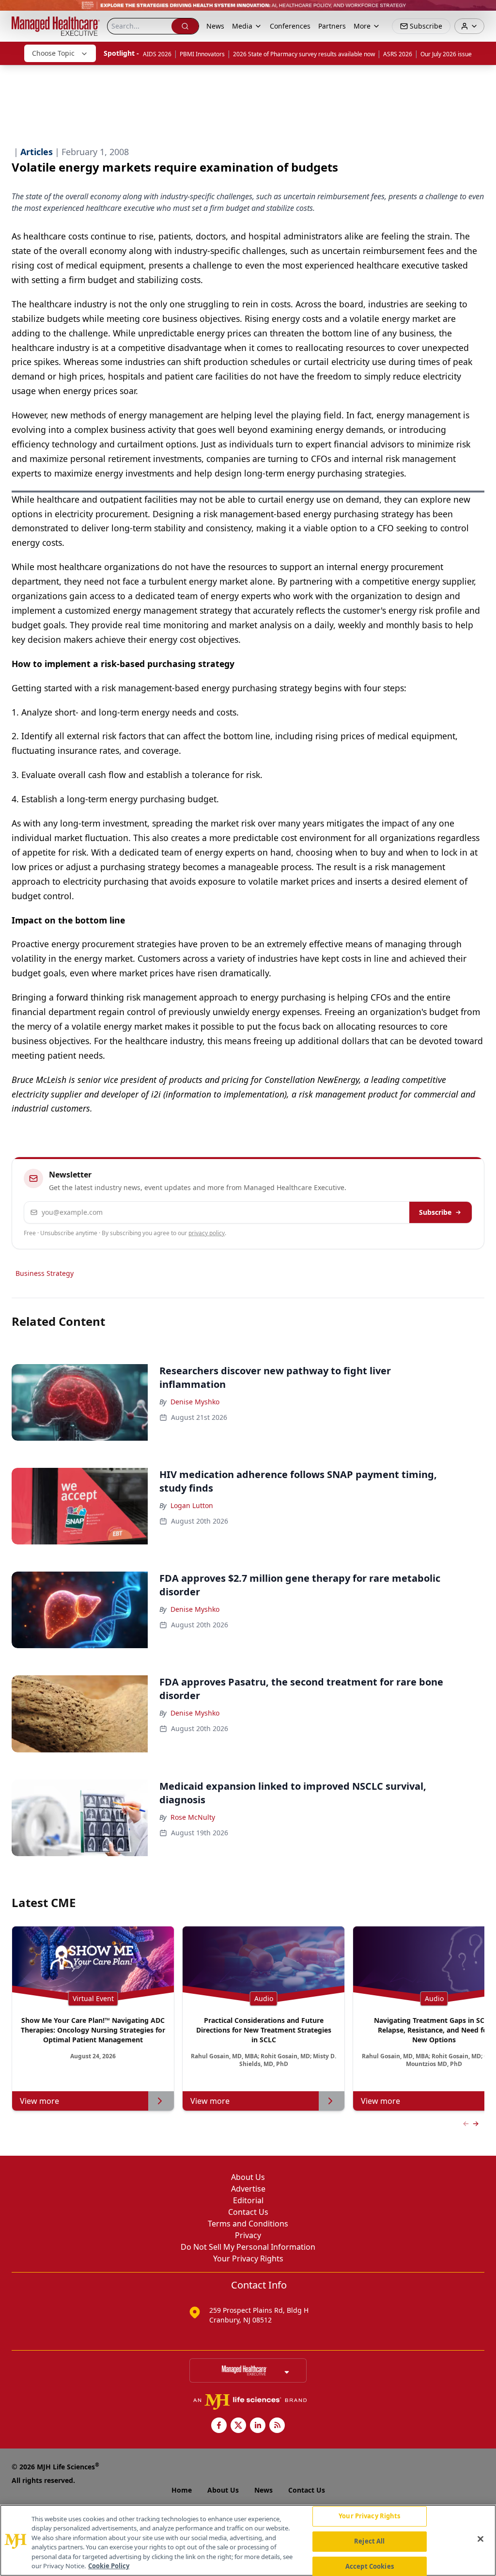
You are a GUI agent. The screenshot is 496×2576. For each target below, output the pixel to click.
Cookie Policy (109, 2566)
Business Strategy (45, 1273)
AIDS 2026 (157, 54)
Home (182, 2490)
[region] (248, 2540)
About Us (248, 2177)
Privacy (248, 2235)
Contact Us (248, 2212)
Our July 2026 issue (446, 54)
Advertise (248, 2189)
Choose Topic (53, 53)
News (215, 26)
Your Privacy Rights (248, 2258)
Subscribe (435, 1212)
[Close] (480, 2539)
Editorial (248, 2200)
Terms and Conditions (248, 2224)
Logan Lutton (192, 1505)
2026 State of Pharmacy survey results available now (304, 54)
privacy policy (207, 1233)
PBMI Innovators (202, 54)
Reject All (369, 2541)
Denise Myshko (195, 1402)
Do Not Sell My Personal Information (248, 2247)
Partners (332, 26)
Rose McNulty (193, 1817)
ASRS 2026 (398, 54)
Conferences (290, 26)
